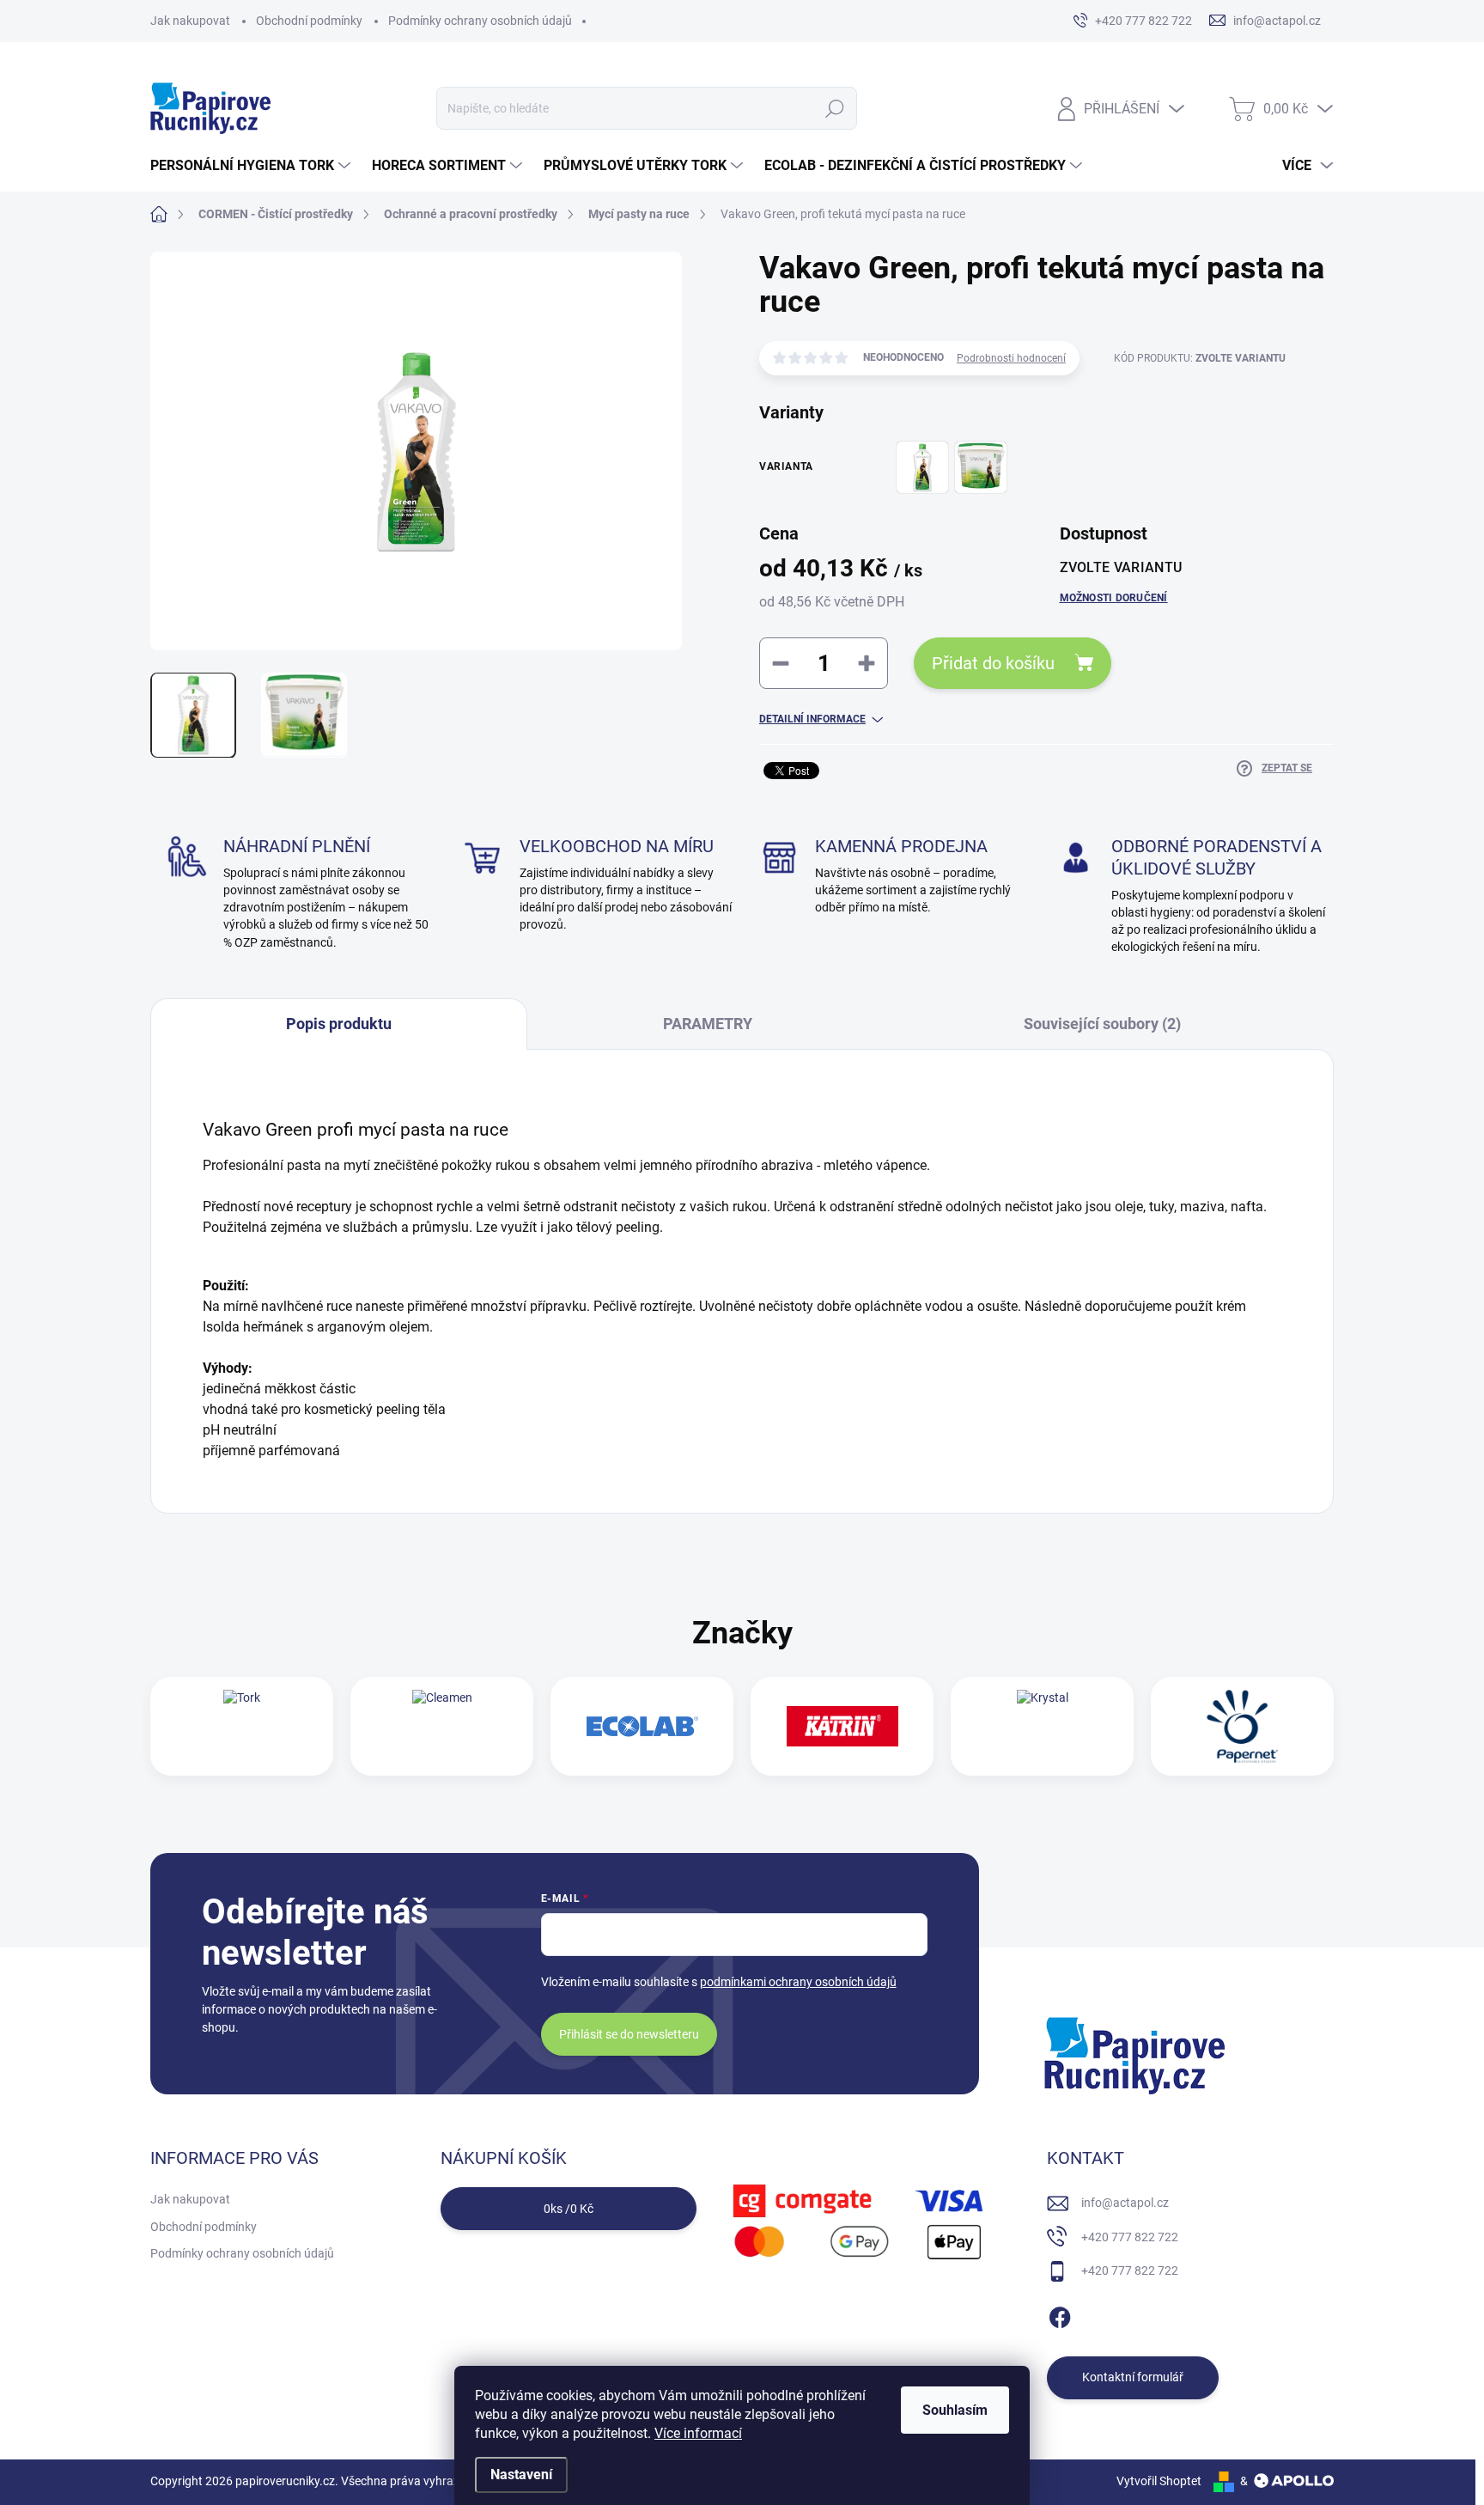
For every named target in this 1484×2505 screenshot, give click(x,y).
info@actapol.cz (1125, 2203)
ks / (569, 2209)
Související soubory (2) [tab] (1102, 1024)
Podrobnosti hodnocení (1011, 358)
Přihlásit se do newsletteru (629, 2034)
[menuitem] (252, 166)
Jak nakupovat (190, 21)
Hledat (835, 108)
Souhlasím (955, 2410)
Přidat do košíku (993, 663)
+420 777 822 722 (1130, 2237)
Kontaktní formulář (1133, 2377)
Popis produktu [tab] (339, 1024)
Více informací (698, 2433)
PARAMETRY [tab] (708, 1024)
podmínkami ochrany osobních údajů (798, 1982)
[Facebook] (1060, 2314)
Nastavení (521, 2475)
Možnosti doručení (1114, 598)
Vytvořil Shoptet (1159, 2481)
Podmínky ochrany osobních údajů (480, 21)
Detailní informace (812, 719)
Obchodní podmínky (309, 21)
